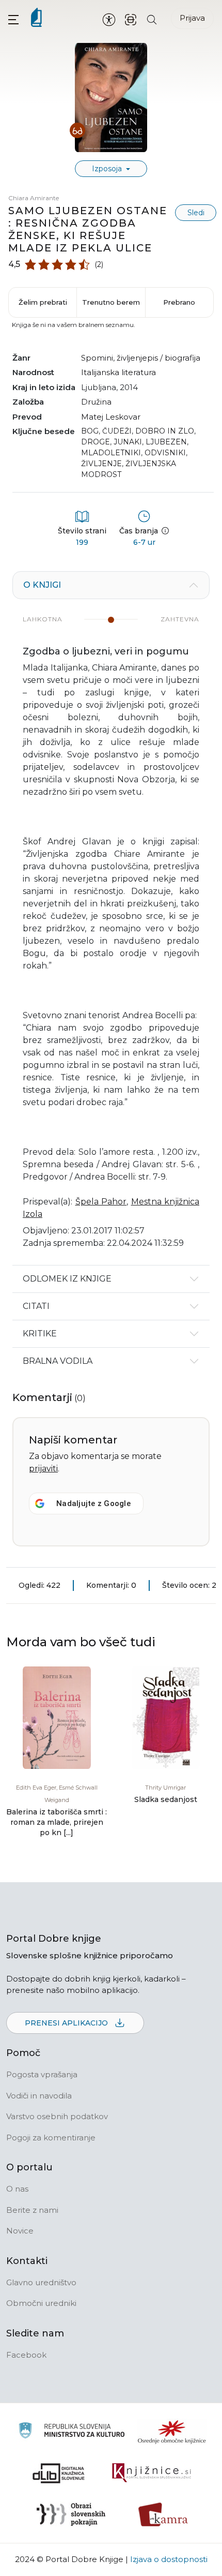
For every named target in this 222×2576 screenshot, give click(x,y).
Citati (36, 1306)
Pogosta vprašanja (42, 2074)
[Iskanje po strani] (152, 19)
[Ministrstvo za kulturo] (72, 2432)
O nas (17, 2189)
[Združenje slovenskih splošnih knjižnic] (152, 2473)
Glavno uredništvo (41, 2282)
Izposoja (108, 169)
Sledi (196, 213)
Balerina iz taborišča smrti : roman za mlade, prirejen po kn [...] (57, 1822)
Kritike (40, 1334)
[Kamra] (163, 2514)
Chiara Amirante (34, 198)
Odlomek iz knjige (67, 1279)
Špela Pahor (101, 1202)
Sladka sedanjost (166, 1799)
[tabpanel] (111, 918)
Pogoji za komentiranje (51, 2138)
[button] (13, 19)
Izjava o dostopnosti (169, 2559)
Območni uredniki (41, 2303)
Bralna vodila (58, 1361)
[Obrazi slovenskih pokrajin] (71, 2514)
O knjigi (42, 585)
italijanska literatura (118, 372)
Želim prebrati (43, 302)
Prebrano (179, 302)
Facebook (26, 2355)
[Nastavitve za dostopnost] (109, 19)
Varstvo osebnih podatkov (57, 2116)
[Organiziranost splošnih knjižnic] (172, 2432)
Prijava (192, 18)
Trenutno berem (111, 302)
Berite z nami (32, 2210)
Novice (20, 2231)
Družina (96, 402)
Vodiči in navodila (39, 2096)
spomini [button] (97, 358)
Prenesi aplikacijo (67, 2023)
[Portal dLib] (59, 2473)
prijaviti (43, 1469)
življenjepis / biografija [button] (158, 358)
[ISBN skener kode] (131, 19)
